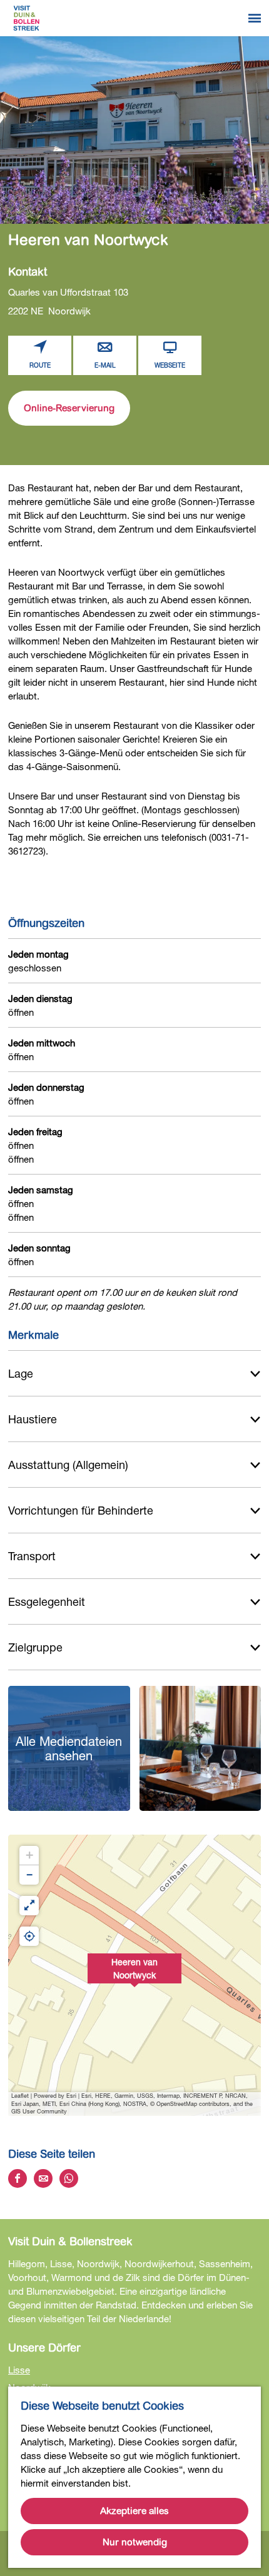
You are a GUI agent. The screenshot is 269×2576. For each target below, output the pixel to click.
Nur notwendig (135, 2542)
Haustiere (33, 1419)
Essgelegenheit (47, 1601)
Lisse (19, 2370)
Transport (32, 1556)
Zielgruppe (35, 1647)
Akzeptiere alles (134, 2511)
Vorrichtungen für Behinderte (81, 1510)
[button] (134, 1975)
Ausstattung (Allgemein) (68, 1465)
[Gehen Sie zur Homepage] (26, 18)
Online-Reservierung (69, 408)
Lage (21, 1373)
